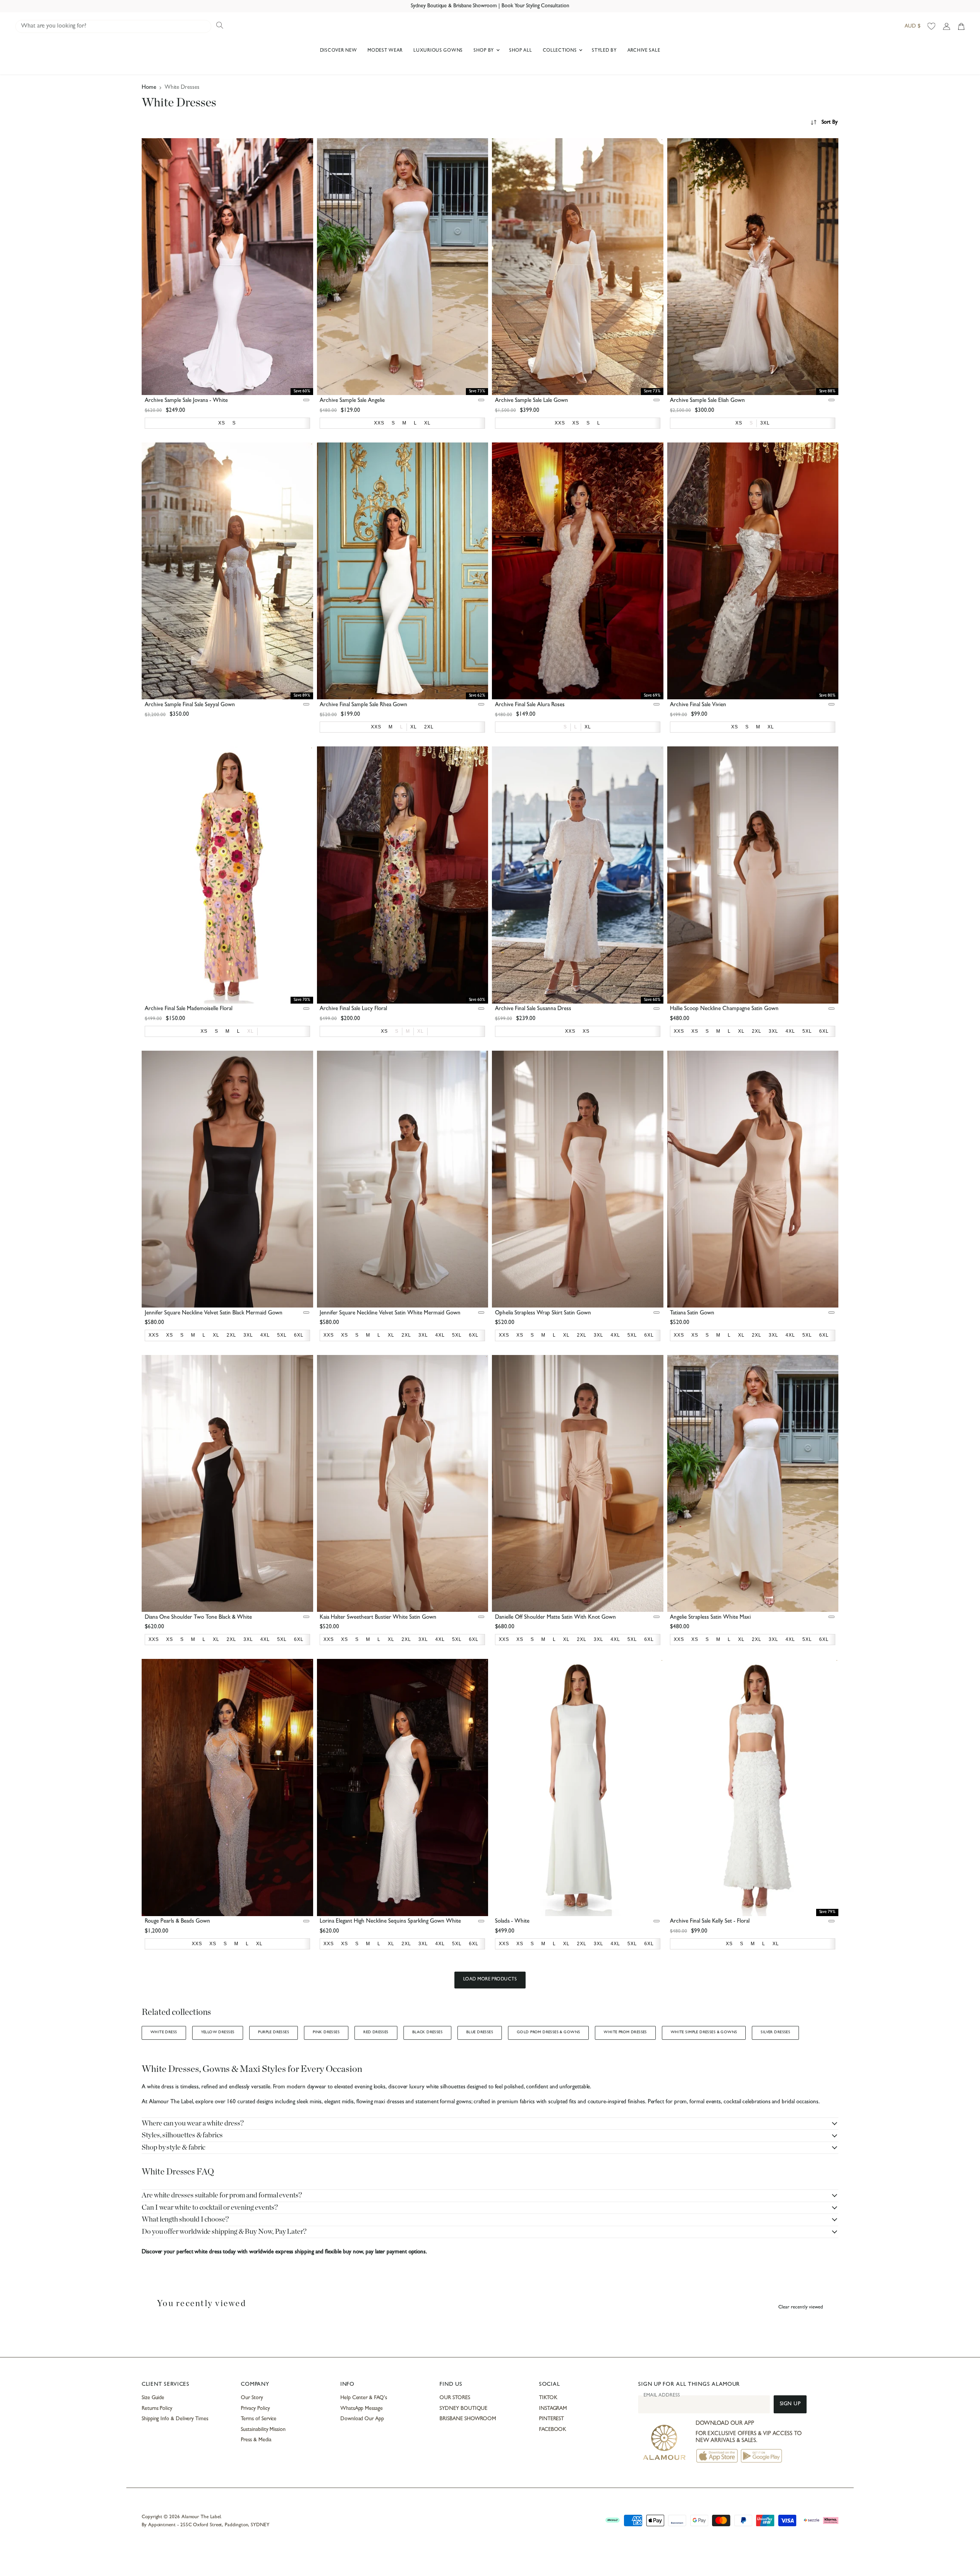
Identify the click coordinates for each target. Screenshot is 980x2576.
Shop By (484, 51)
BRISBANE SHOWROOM (468, 2419)
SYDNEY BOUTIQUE (463, 2409)
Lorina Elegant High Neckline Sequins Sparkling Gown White (390, 1922)
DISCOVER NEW (339, 51)
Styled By (604, 51)
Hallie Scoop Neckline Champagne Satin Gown (724, 1009)
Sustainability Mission (263, 2430)
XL (251, 1031)
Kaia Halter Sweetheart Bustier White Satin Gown (378, 1618)
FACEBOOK (553, 2430)
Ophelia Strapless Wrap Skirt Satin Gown (543, 1313)
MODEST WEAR (385, 51)
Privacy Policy (255, 2409)
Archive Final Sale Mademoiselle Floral (189, 1009)
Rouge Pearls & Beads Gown (177, 1922)
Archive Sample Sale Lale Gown (532, 401)
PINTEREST (551, 2419)
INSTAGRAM (553, 2409)
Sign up (790, 2404)
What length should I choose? (185, 2219)
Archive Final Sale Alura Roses (530, 705)
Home (149, 88)
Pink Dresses (326, 2032)
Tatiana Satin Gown (692, 1313)
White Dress (164, 2032)
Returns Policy (157, 2409)
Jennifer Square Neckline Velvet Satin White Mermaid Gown (390, 1313)
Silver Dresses (775, 2032)
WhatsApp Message (362, 2409)
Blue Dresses (480, 2032)
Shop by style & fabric (173, 2147)
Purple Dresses (274, 2032)
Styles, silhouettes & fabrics (182, 2135)
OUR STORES (455, 2398)
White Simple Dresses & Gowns (704, 2032)
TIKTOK (548, 2398)
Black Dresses (427, 2032)
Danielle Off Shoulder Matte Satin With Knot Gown (555, 1618)
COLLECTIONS (561, 51)
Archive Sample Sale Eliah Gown (707, 401)
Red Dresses (376, 2032)
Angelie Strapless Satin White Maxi (710, 1618)
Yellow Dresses (218, 2032)
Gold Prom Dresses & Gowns (548, 2032)
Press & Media (256, 2440)
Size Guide (153, 2398)
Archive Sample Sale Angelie (352, 401)
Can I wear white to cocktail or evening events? (210, 2208)
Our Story (252, 2398)
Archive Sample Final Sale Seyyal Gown (190, 705)
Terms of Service (259, 2419)
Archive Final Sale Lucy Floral (353, 1009)
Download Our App (362, 2419)
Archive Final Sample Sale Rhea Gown (363, 705)
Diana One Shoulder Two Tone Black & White (198, 1618)
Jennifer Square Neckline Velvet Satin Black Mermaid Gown (214, 1313)
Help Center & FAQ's (364, 2398)
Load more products (490, 1980)
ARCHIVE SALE (644, 51)
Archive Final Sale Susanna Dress (533, 1009)
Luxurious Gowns (438, 51)
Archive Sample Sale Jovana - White (186, 401)
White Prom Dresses (625, 2032)
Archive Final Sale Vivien (698, 705)
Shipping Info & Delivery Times (175, 2419)
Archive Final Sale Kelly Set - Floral (710, 1922)
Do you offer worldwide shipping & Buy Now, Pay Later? (224, 2232)
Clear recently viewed (801, 2307)
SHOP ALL (521, 51)
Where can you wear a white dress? (193, 2123)
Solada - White (512, 1922)
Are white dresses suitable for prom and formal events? (222, 2195)
